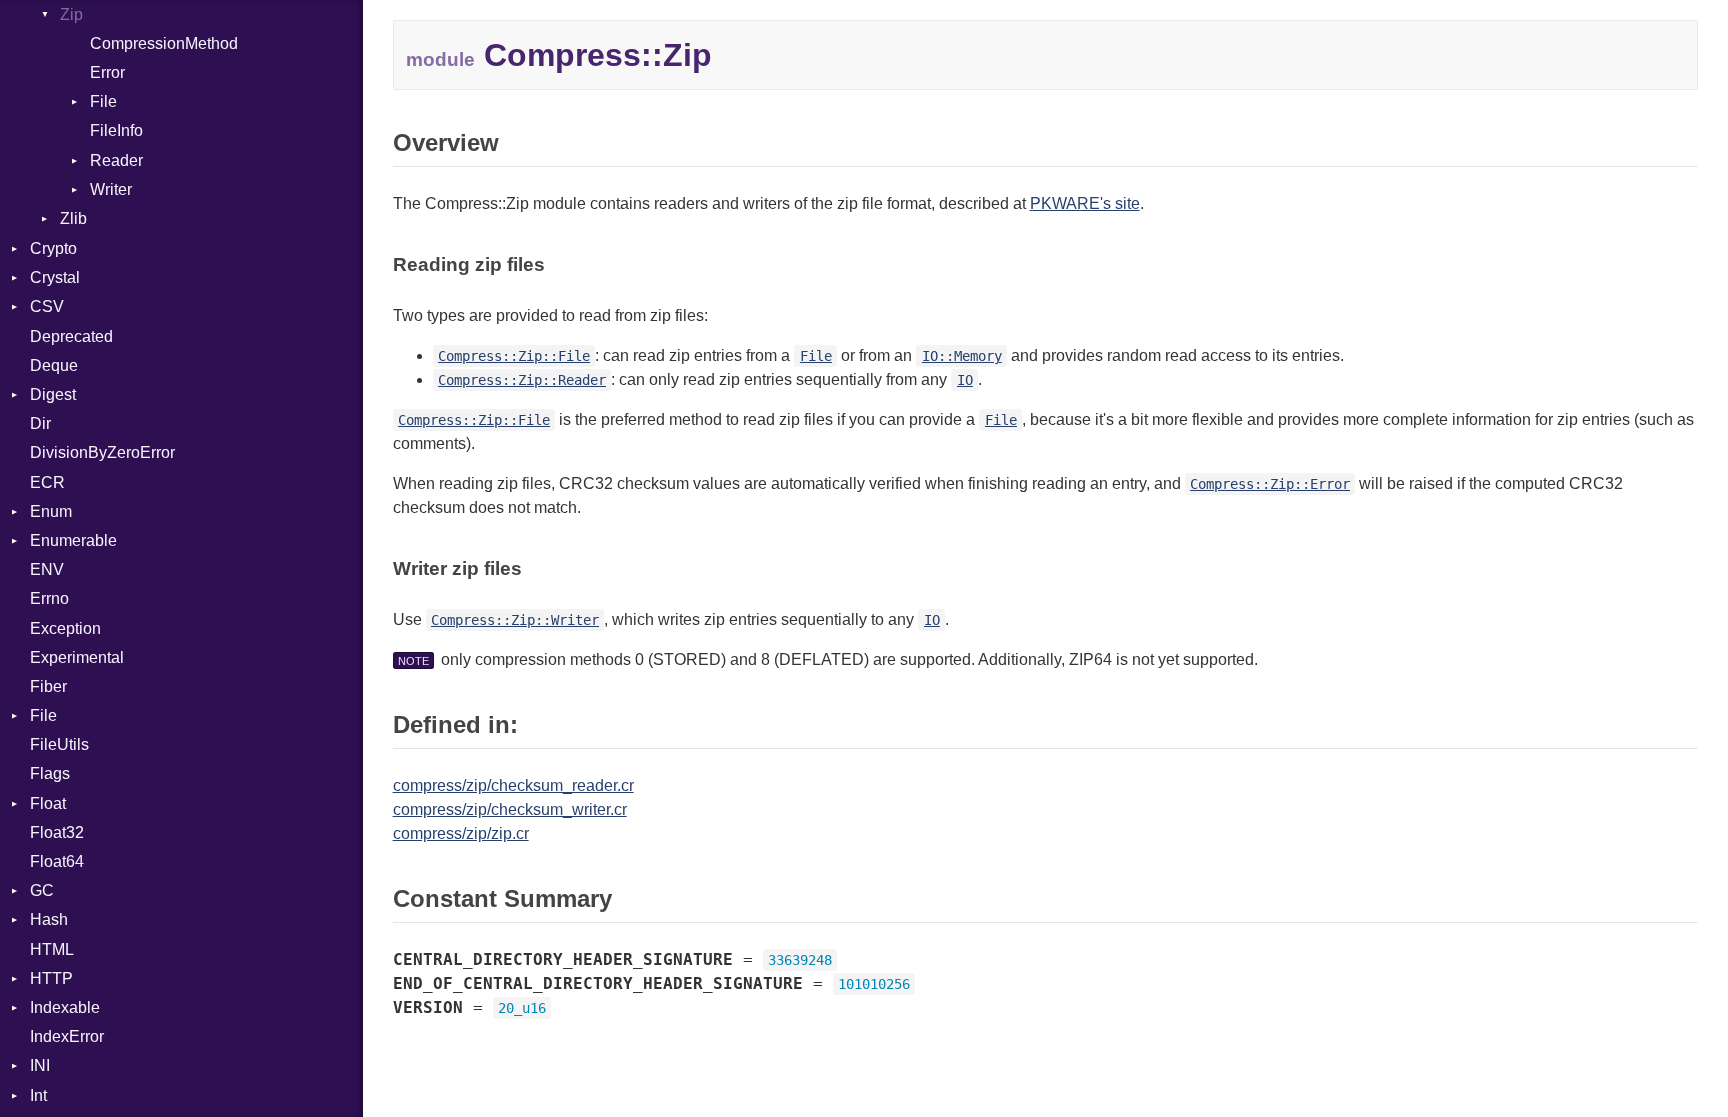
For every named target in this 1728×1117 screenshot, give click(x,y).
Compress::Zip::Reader (522, 380)
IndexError (67, 1036)
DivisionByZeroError (102, 452)
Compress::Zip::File (514, 356)
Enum (51, 511)
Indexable (65, 1007)
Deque (54, 365)
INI (40, 1065)
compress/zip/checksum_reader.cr (513, 785)
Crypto (53, 248)
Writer (111, 189)
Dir (40, 423)
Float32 (57, 832)
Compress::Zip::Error (1270, 484)
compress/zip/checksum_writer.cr (510, 809)
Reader (116, 160)
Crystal (55, 277)
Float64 (57, 861)
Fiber (48, 686)
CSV (47, 306)
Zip (71, 14)
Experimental (77, 657)
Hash (49, 919)
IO (965, 380)
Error (107, 72)
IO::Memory (962, 356)
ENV (47, 569)
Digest (53, 394)
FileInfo (116, 130)
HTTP (51, 978)
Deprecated (71, 336)
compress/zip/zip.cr (461, 833)
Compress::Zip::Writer (515, 620)
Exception (65, 628)
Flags (50, 773)
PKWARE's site (1085, 203)
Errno (49, 598)
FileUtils (59, 744)
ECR (47, 482)
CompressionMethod (164, 43)
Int (38, 1095)
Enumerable (73, 540)
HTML (52, 949)
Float (48, 803)
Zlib (73, 218)
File (103, 101)
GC (42, 890)
